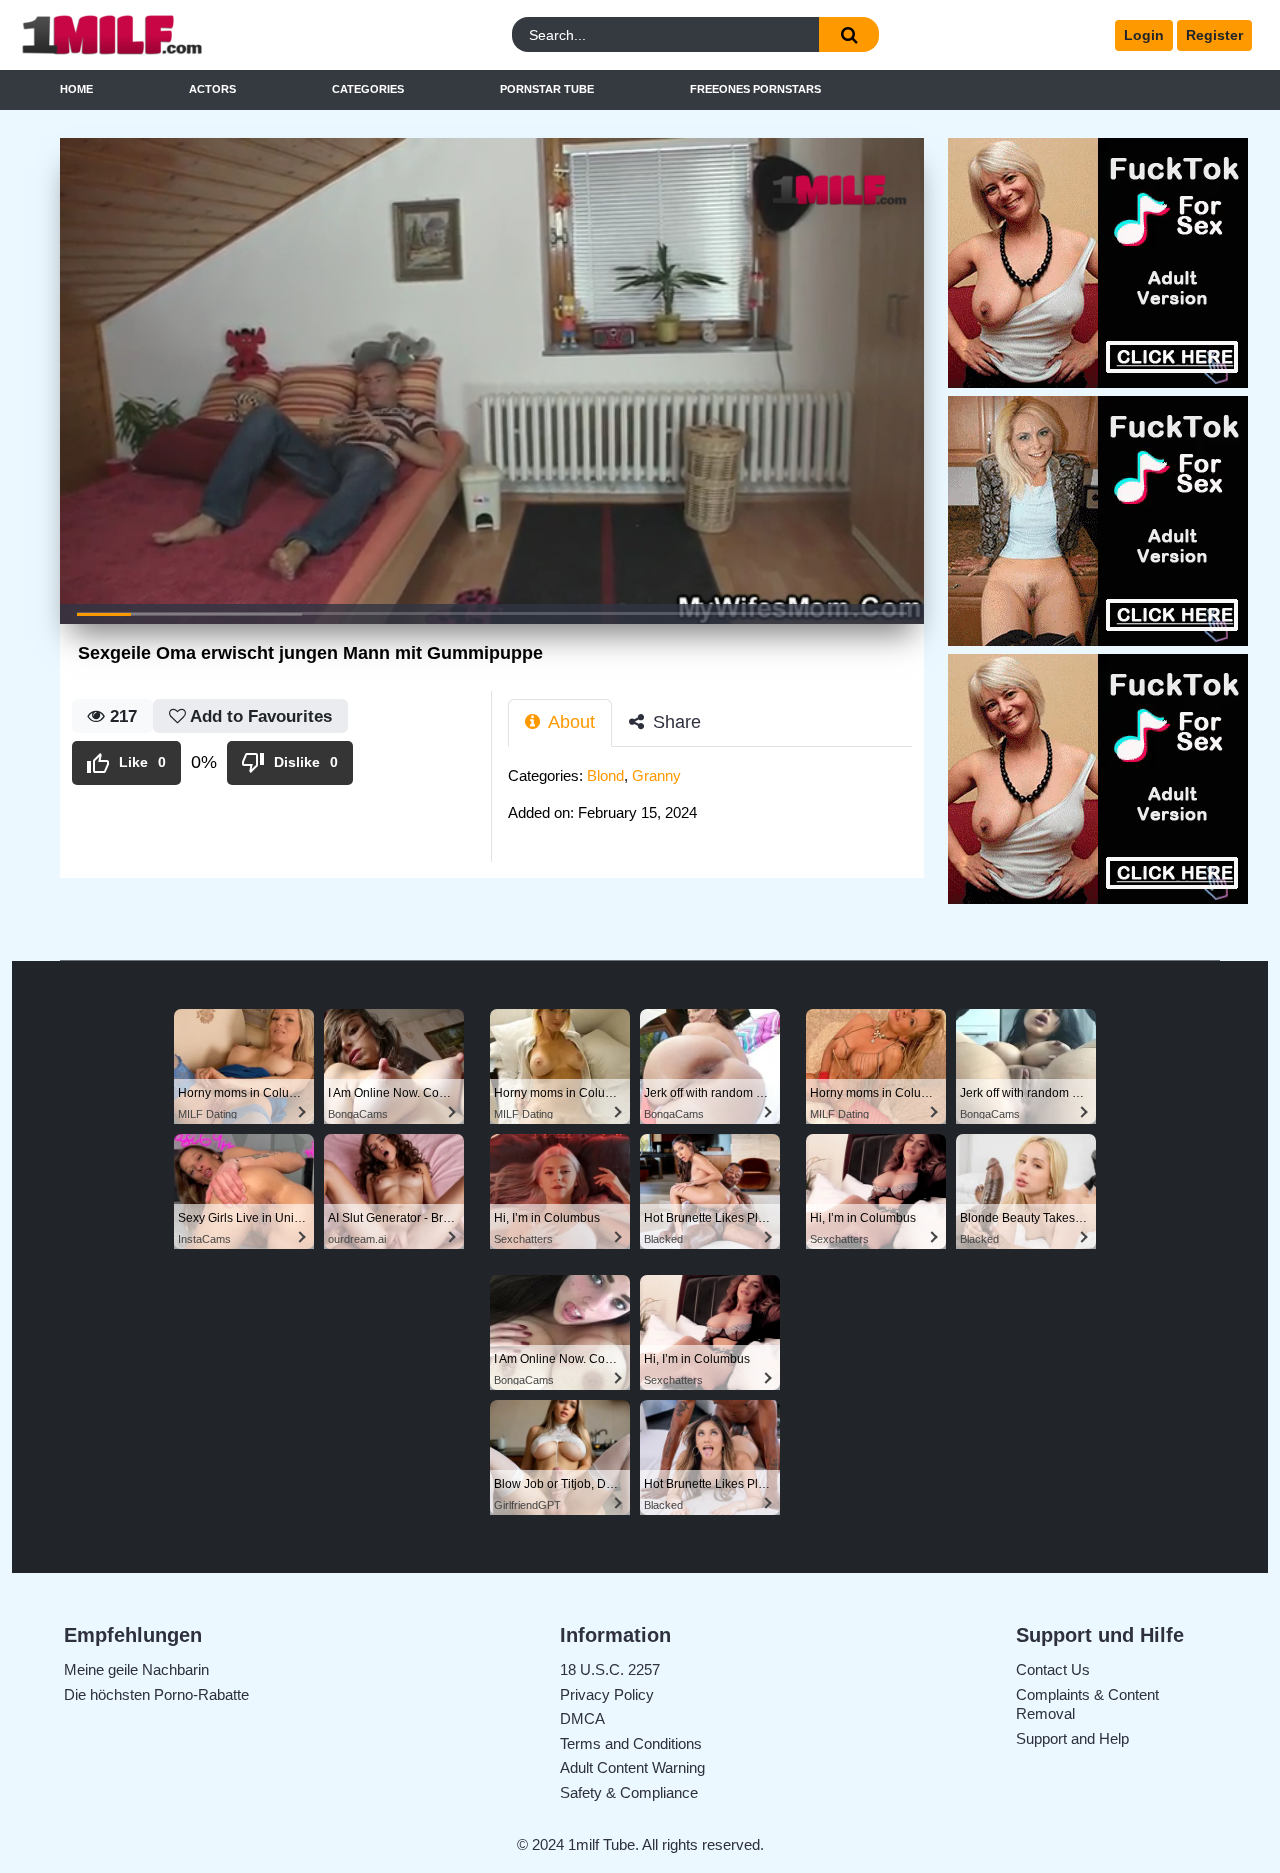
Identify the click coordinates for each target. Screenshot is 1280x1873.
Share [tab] (674, 722)
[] (849, 34)
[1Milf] (169, 35)
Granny (656, 775)
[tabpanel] (716, 800)
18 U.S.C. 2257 (610, 1669)
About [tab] (569, 722)
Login (1144, 35)
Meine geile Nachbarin (136, 1669)
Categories (368, 89)
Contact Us (1053, 1669)
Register (1214, 35)
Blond (605, 775)
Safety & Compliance (629, 1792)
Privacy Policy (607, 1694)
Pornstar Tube (547, 89)
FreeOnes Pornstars (755, 89)
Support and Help (1072, 1738)
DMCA (582, 1718)
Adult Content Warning (632, 1767)
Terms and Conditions (631, 1743)
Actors (212, 89)
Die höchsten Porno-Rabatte (156, 1694)
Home (76, 89)
